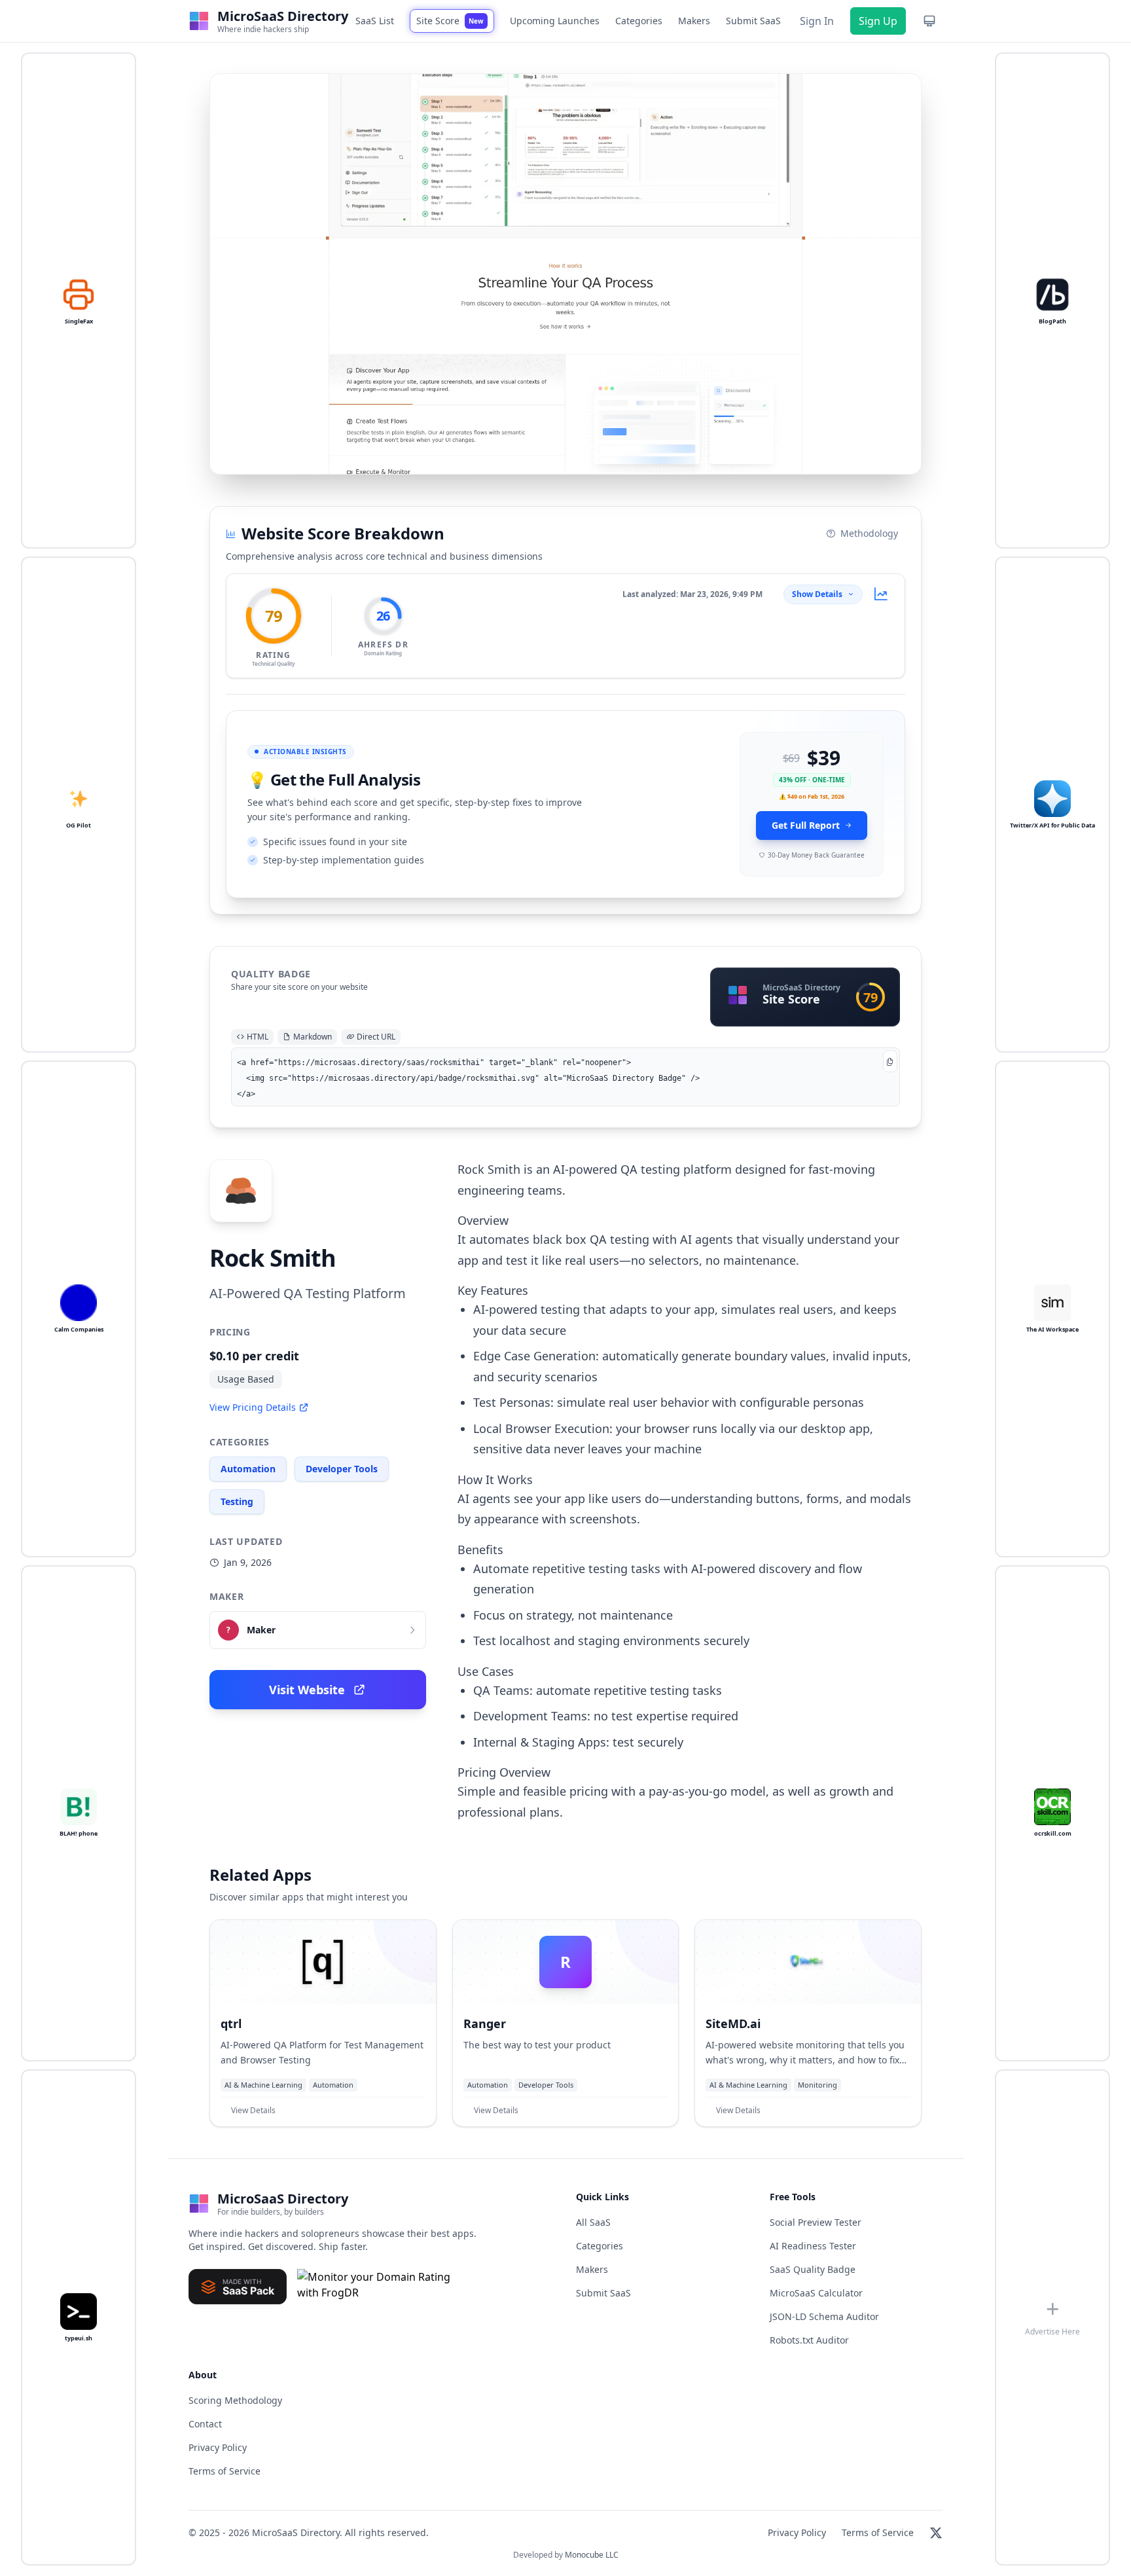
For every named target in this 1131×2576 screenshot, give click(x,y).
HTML (258, 1037)
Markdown (313, 1037)
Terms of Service (224, 2471)
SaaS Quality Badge (813, 2269)
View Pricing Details (253, 1407)
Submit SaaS (753, 21)
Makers (694, 21)
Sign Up (878, 21)
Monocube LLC (592, 2555)
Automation (248, 1469)
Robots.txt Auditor (809, 2340)
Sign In (817, 21)
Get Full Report (806, 825)
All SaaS (593, 2222)
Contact (205, 2424)
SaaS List (375, 21)
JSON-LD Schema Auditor (824, 2316)
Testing (237, 1501)
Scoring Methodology (235, 2400)
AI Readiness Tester (813, 2246)
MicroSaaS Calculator (816, 2293)
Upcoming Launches (555, 21)
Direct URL (376, 1037)
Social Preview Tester (816, 2222)
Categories (639, 21)
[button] (565, 274)
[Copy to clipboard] (890, 1061)
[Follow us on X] (936, 2533)
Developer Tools (342, 1469)
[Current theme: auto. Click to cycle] (929, 21)
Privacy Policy (218, 2447)
